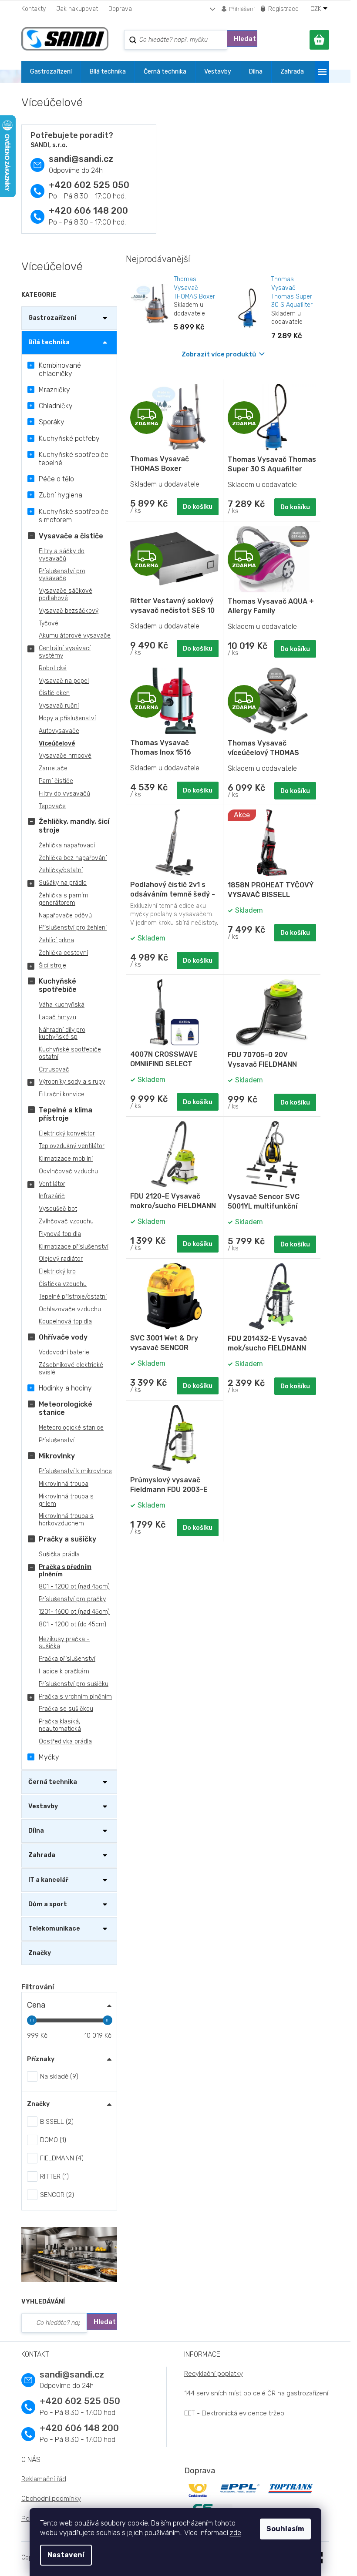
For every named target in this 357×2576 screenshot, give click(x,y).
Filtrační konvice (62, 1094)
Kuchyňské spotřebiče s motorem (74, 516)
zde (236, 2533)
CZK (317, 9)
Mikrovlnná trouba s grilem (66, 1500)
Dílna (36, 1831)
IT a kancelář (48, 1880)
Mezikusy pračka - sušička (64, 1643)
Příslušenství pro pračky (72, 1599)
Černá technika (53, 1782)
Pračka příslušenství (67, 1659)
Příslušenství (57, 1440)
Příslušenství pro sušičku (74, 1684)
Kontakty (34, 9)
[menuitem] (51, 72)
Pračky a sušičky (67, 1539)
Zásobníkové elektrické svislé (71, 1369)
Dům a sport (48, 1904)
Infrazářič (52, 1196)
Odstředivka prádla (65, 1741)
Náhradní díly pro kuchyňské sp (62, 1034)
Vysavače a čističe (71, 536)
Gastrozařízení (52, 318)
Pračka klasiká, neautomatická (60, 1725)
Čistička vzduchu (63, 1284)
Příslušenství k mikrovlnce (75, 1471)
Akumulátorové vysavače (75, 636)
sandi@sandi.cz (81, 159)
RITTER (53, 2176)
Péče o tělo (56, 479)
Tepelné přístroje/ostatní (73, 1297)
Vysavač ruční (59, 706)
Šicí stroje (52, 966)
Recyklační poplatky (214, 2374)
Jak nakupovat (77, 9)
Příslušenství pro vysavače (62, 575)
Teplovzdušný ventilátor (72, 1146)
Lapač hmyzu (57, 1017)
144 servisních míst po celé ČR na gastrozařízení (256, 2393)
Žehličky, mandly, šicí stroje (74, 826)
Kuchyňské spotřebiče (58, 985)
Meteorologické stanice (66, 1408)
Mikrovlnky (57, 1456)
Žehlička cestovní (63, 953)
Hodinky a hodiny (65, 1388)
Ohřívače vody (63, 1337)
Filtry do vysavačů (64, 794)
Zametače (53, 768)
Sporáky (52, 422)
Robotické (53, 668)
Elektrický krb (57, 1271)
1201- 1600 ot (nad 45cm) (74, 1612)
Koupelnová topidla (65, 1322)
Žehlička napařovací (67, 845)
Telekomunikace (54, 1929)
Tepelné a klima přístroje (66, 1114)
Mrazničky (54, 390)
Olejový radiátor (61, 1259)
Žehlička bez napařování (73, 858)
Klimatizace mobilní (66, 1159)
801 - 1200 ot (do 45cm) (72, 1624)
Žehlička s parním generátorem (64, 899)
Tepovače (52, 806)
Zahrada (42, 1855)
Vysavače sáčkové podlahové (66, 594)
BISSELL (56, 2122)
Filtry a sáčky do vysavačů (62, 555)
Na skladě (58, 2076)
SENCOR (56, 2195)
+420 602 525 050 (89, 185)
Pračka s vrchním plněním (75, 1697)
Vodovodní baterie (64, 1352)
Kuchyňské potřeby (69, 438)
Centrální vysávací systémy (65, 652)
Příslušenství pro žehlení (73, 928)
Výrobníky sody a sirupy (72, 1082)
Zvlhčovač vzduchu (66, 1221)
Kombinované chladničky (60, 369)
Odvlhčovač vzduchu (68, 1171)
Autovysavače (59, 731)
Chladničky (56, 406)
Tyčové (49, 623)
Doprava (120, 9)
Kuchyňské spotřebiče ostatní (70, 1053)
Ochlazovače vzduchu (70, 1309)
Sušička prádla (59, 1554)
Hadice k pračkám (64, 1671)
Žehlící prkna (56, 940)
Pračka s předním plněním (65, 1571)
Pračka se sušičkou (66, 1709)
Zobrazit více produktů (219, 354)
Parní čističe (56, 781)
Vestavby (43, 1806)
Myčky (49, 1757)
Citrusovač (54, 1070)
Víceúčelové (57, 744)
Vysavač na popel (64, 681)
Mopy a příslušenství (67, 718)
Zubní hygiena (61, 495)
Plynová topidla (60, 1234)
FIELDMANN (61, 2158)
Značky (40, 1953)
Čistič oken (54, 693)
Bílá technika (49, 342)
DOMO (52, 2140)
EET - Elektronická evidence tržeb (234, 2413)
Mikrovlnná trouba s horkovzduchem (66, 1520)
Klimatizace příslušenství (74, 1247)
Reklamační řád (44, 2479)
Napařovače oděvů (65, 915)
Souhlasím (285, 2529)
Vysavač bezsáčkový (69, 611)
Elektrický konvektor (67, 1134)
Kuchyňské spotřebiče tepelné (74, 459)
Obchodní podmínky (51, 2499)
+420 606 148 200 (88, 211)
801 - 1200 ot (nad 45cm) (74, 1587)
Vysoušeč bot (58, 1209)
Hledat (245, 39)
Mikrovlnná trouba (64, 1484)
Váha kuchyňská (62, 1005)
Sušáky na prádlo (63, 883)
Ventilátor (52, 1184)
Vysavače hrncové (65, 756)
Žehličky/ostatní (61, 870)
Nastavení (66, 2555)
